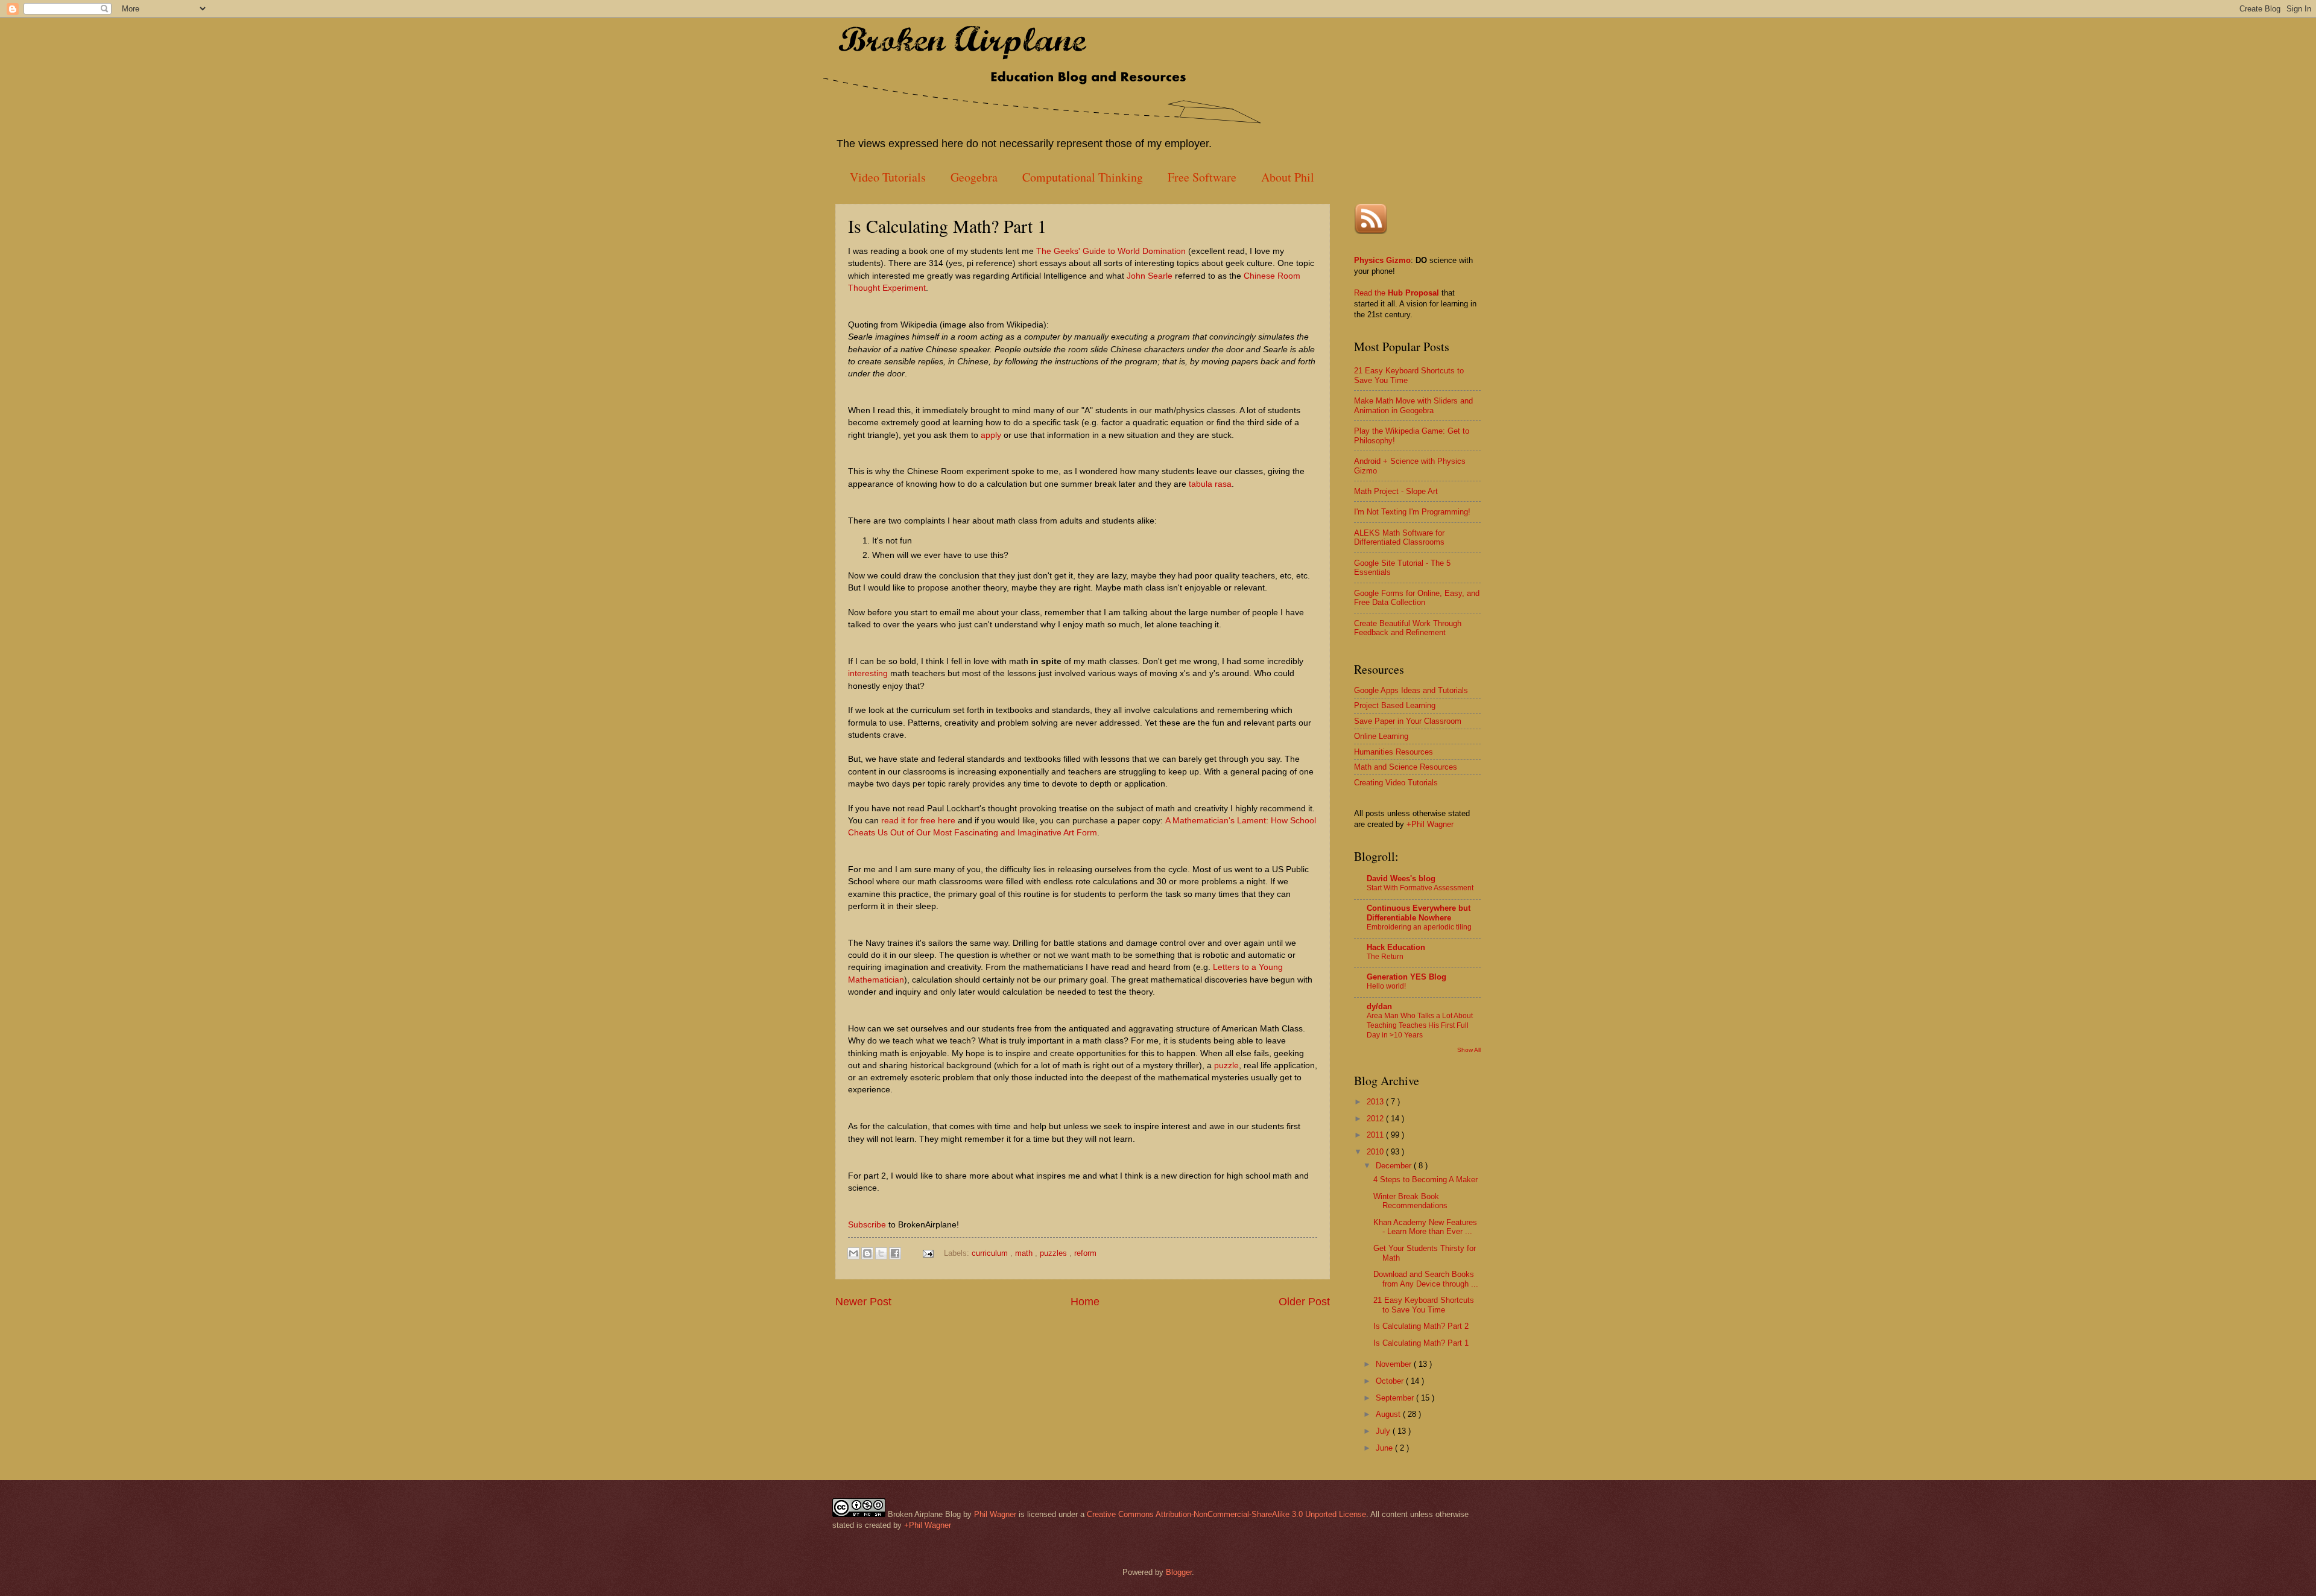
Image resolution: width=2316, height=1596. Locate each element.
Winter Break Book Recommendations (1410, 1201)
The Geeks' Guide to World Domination (1111, 251)
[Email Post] (928, 1253)
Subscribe (867, 1225)
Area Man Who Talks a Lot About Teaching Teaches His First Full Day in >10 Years (1420, 1025)
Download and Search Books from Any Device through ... (1426, 1279)
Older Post (1304, 1302)
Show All (1469, 1050)
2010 (1376, 1152)
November (1395, 1364)
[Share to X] (881, 1253)
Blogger (1179, 1572)
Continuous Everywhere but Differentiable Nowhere (1419, 913)
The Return (1385, 957)
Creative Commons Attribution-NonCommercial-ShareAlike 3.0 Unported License (1226, 1514)
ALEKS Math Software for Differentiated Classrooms (1399, 537)
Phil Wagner (995, 1514)
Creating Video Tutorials (1396, 783)
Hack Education (1396, 947)
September (1396, 1398)
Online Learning (1381, 736)
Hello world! (1386, 986)
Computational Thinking (1083, 177)
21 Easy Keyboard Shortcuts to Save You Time (1424, 1305)
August (1389, 1414)
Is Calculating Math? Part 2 (1421, 1326)
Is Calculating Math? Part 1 (1421, 1343)
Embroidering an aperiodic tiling (1419, 927)
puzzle (1226, 1066)
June (1385, 1448)
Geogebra (974, 177)
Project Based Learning (1395, 705)
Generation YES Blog (1406, 977)
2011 (1376, 1135)
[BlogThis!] (867, 1253)
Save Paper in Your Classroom (1408, 721)
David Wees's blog (1401, 879)
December (1395, 1166)
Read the (1371, 293)
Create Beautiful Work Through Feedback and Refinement (1408, 628)
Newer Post (863, 1302)
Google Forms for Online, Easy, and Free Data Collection (1417, 598)
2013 (1376, 1102)
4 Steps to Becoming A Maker (1425, 1180)
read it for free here (918, 821)
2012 (1376, 1119)
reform (1085, 1253)
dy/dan (1379, 1006)
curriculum (991, 1253)
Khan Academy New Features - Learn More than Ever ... (1425, 1227)
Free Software (1202, 177)
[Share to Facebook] (895, 1253)
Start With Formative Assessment (1420, 888)
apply (991, 435)
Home (1085, 1302)
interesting (868, 673)
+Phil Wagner (1430, 824)
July (1384, 1431)
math (1025, 1253)
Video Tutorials (888, 177)
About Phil (1288, 177)
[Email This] (853, 1253)
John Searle (1150, 276)
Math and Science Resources (1406, 767)
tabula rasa (1210, 484)
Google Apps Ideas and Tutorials (1411, 690)
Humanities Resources (1394, 752)
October (1391, 1381)
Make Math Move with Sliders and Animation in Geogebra (1413, 405)
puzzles (1055, 1253)
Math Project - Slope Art (1396, 491)
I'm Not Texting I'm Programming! (1412, 512)
